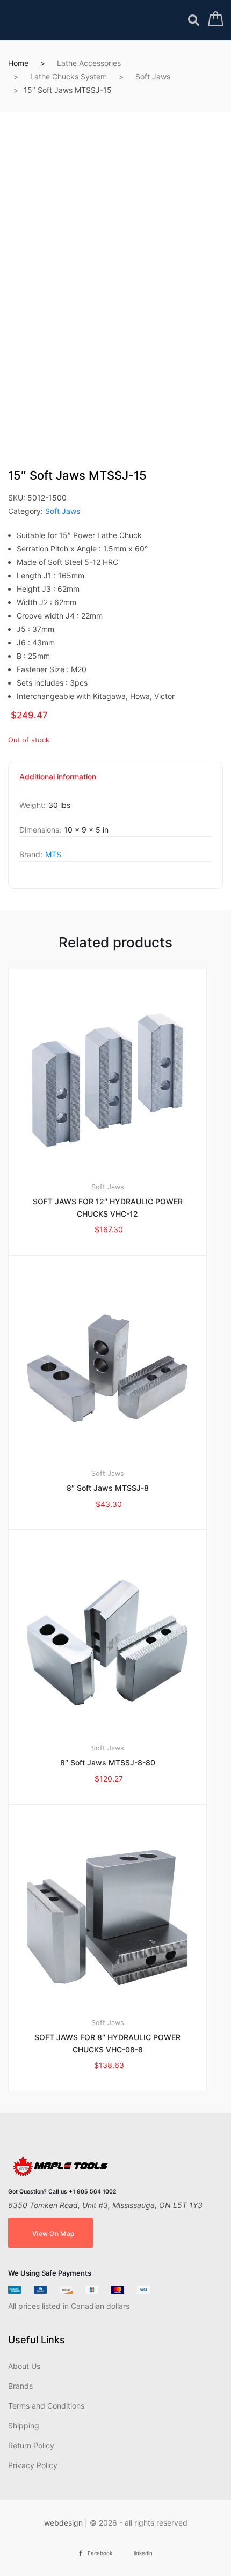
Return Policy (31, 2445)
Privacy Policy (33, 2465)
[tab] (58, 780)
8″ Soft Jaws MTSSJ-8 (108, 1488)
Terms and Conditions (46, 2406)
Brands (20, 2386)
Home (18, 63)
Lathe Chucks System (68, 76)
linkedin (143, 2553)
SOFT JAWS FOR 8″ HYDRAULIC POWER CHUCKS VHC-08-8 (107, 2043)
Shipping (24, 2426)
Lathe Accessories (89, 63)
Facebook (100, 2553)
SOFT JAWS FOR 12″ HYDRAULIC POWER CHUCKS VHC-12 (108, 1208)
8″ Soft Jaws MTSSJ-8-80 (108, 1762)
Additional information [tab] (58, 777)
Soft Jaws (153, 76)
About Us (24, 2366)
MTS (53, 854)
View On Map (53, 2233)
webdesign (63, 2523)
